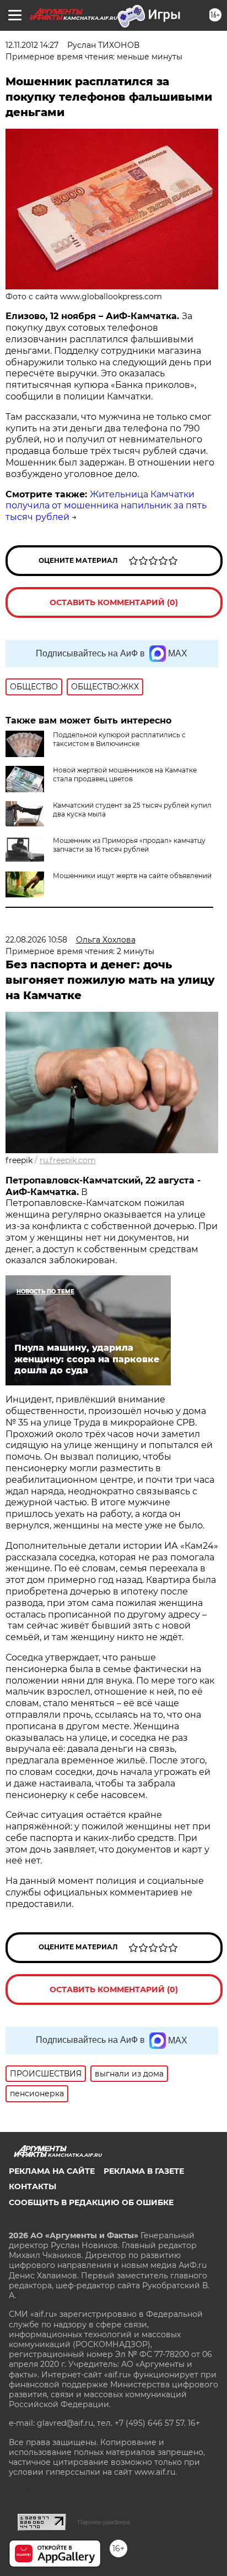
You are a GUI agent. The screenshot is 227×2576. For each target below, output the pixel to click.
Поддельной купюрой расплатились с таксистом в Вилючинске (119, 739)
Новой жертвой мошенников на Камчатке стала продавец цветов (125, 774)
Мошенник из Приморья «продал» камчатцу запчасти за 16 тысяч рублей (129, 845)
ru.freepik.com (68, 1160)
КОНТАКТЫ (33, 2186)
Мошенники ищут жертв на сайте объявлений (132, 876)
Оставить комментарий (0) (114, 602)
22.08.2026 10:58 (36, 940)
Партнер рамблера (104, 2522)
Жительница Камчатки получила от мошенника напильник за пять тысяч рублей (106, 506)
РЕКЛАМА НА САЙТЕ (52, 2171)
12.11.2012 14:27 (32, 45)
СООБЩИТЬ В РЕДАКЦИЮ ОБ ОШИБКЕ (91, 2202)
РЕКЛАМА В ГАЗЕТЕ (144, 2171)
